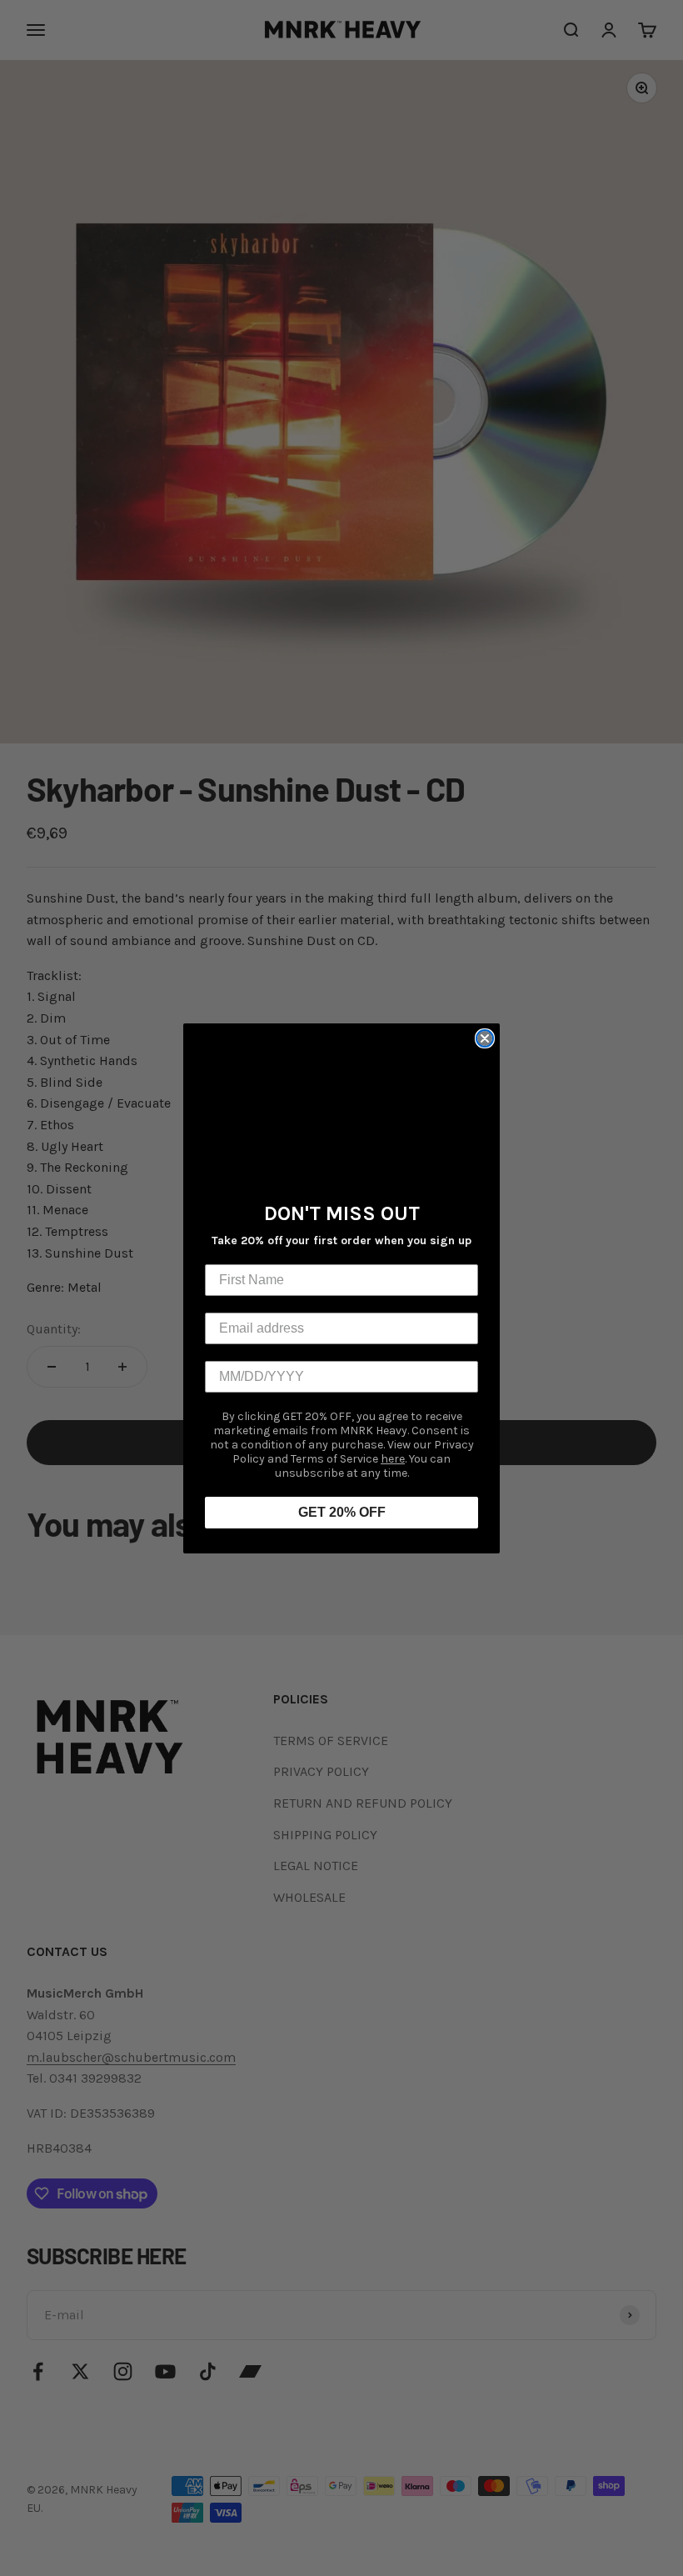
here (393, 1459)
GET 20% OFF (342, 1512)
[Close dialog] (485, 1038)
